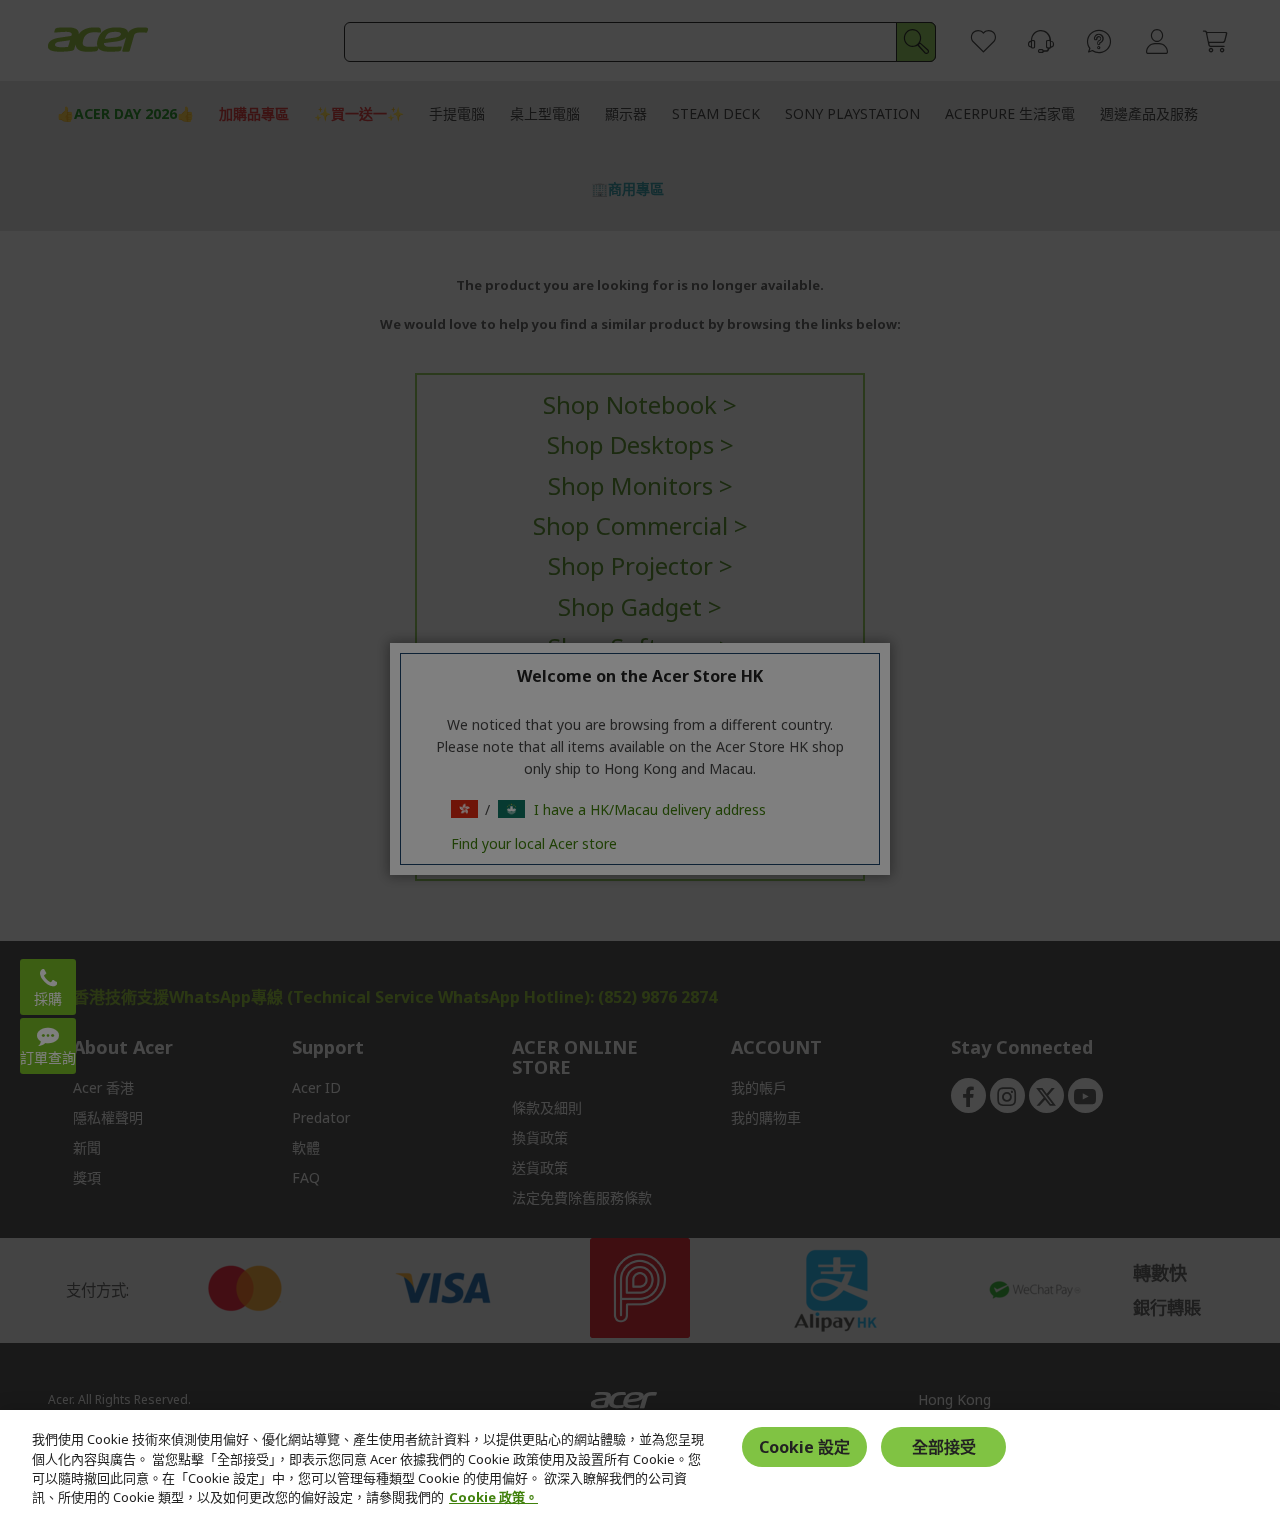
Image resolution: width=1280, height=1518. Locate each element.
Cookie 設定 (804, 1447)
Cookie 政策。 (493, 1497)
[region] (640, 1464)
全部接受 (944, 1447)
